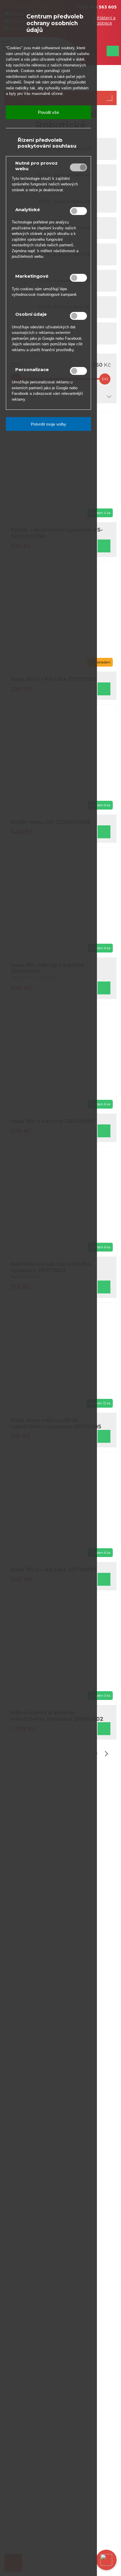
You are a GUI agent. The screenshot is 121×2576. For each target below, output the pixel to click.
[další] (105, 1754)
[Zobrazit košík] (112, 51)
